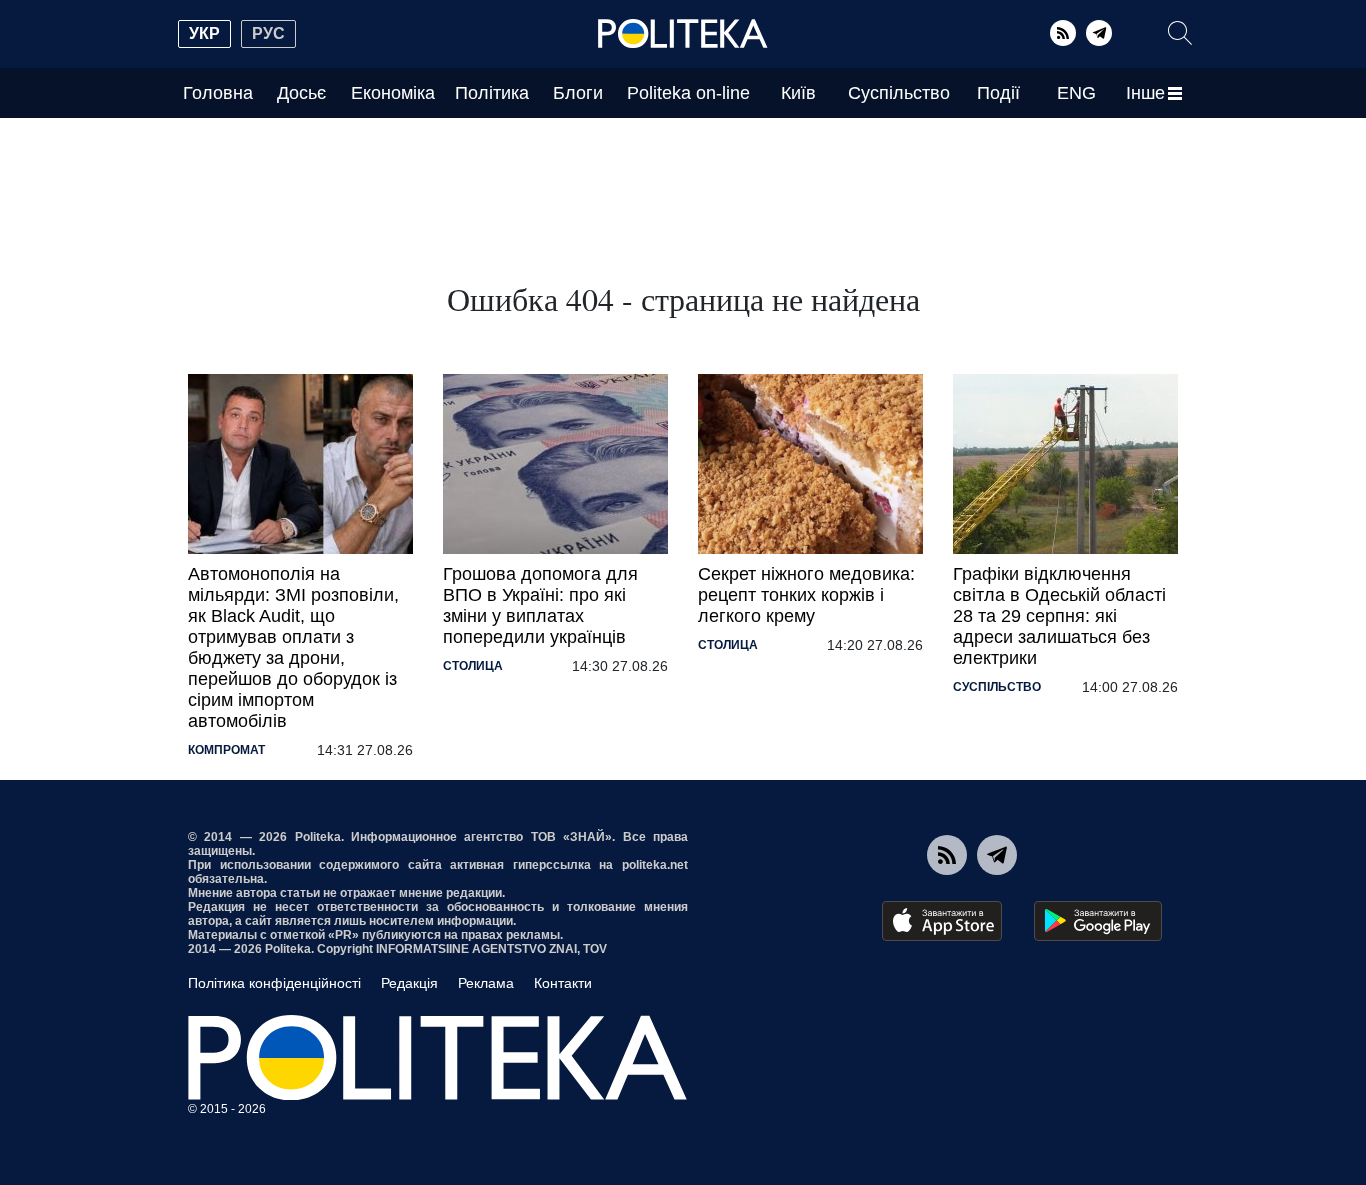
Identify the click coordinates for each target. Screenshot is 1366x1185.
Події (998, 93)
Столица (473, 666)
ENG (1076, 93)
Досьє (301, 93)
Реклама (486, 983)
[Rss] (1063, 33)
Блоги (578, 93)
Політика (492, 93)
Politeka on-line (688, 93)
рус (268, 33)
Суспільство (899, 93)
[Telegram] (1099, 33)
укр (204, 33)
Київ (798, 93)
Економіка (393, 93)
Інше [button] (1145, 93)
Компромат (226, 750)
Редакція (409, 983)
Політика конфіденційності (274, 983)
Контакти (563, 983)
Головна (218, 93)
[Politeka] (683, 34)
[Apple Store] (942, 921)
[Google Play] (1098, 921)
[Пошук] (1180, 33)
